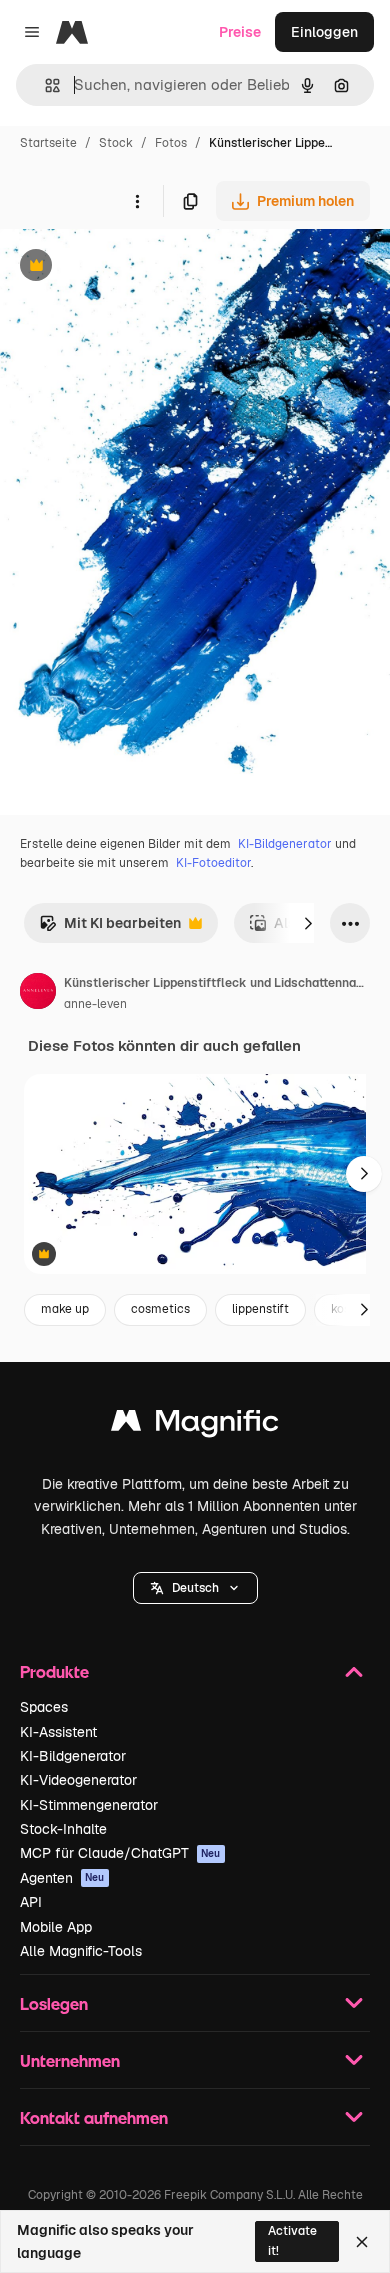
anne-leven (95, 1004)
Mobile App (56, 1927)
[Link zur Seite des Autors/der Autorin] (38, 994)
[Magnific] (195, 1425)
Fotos (171, 143)
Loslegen (54, 2003)
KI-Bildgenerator (285, 844)
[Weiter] (308, 923)
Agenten (62, 1878)
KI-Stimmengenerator (89, 1805)
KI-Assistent (58, 1732)
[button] (195, 1588)
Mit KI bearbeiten (110, 928)
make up (65, 1309)
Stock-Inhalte (63, 1829)
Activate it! (292, 2240)
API (31, 1902)
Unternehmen (70, 2060)
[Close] (362, 2242)
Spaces (44, 1707)
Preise (240, 32)
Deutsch (195, 1588)
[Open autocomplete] (44, 85)
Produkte (54, 1671)
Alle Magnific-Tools (81, 1951)
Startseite (48, 143)
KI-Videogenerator (78, 1780)
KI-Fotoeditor (213, 863)
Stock (116, 143)
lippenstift (260, 1309)
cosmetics (160, 1309)
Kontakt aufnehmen (94, 2117)
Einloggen (324, 32)
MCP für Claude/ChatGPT (120, 1853)
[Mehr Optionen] (137, 201)
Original (128, 267)
